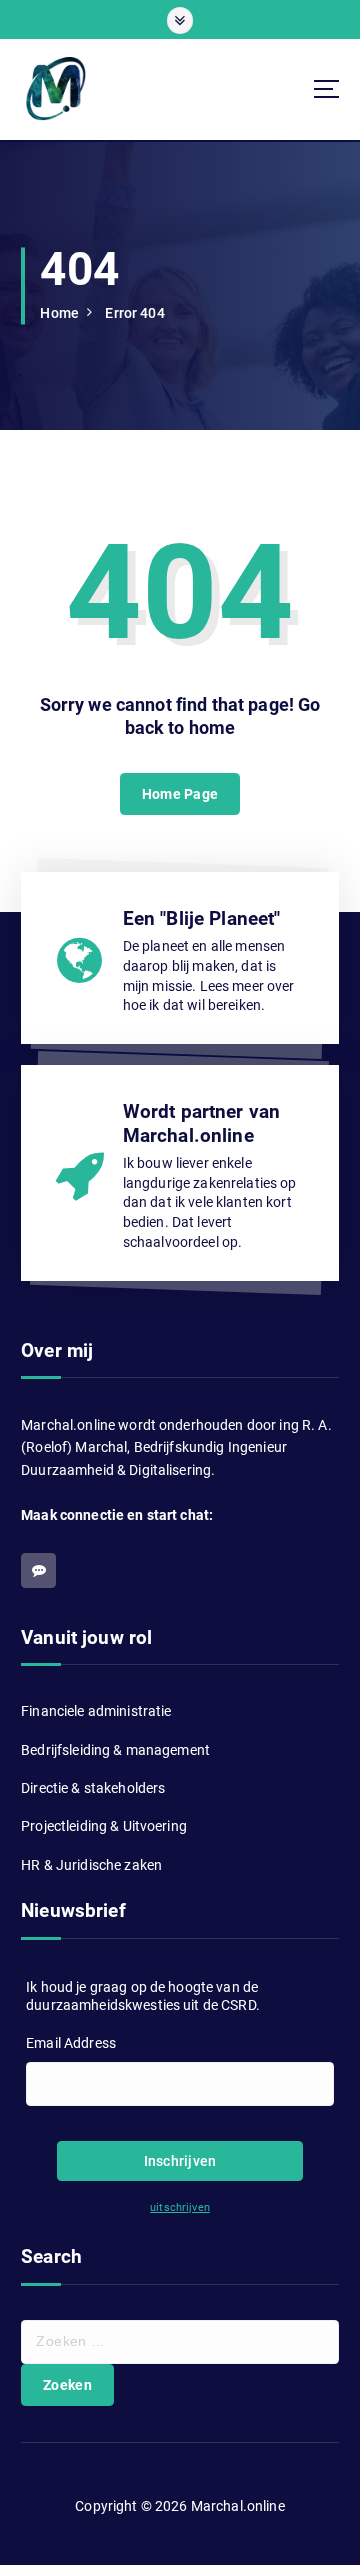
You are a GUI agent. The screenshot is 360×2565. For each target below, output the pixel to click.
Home (59, 313)
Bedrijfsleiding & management (115, 1750)
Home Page (180, 794)
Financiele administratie (96, 1711)
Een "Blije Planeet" (202, 918)
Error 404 (134, 313)
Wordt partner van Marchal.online (201, 1123)
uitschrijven (180, 2207)
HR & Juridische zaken (91, 1865)
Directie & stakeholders (93, 1788)
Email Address (71, 2043)
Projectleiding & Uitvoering (104, 1826)
